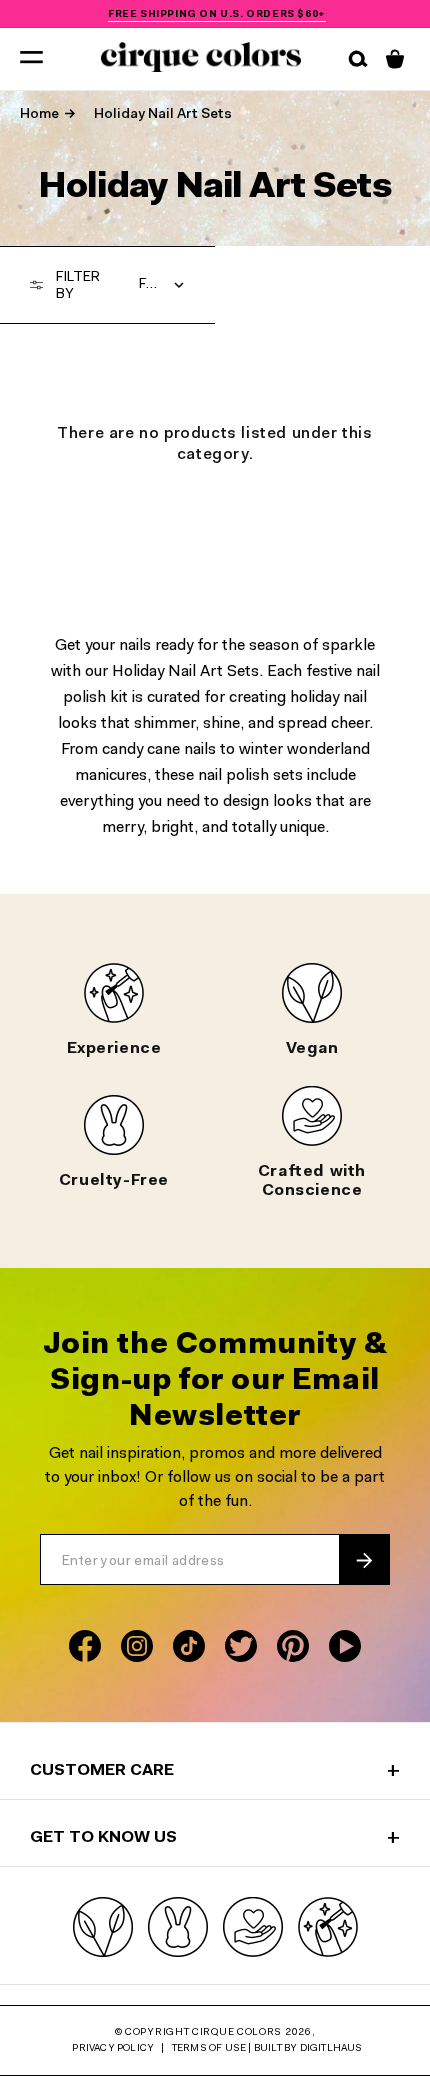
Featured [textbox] (162, 285)
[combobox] (162, 285)
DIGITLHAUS (331, 2049)
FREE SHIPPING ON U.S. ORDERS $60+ (217, 14)
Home (39, 115)
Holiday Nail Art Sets (163, 115)
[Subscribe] (364, 1560)
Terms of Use (209, 2049)
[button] (31, 56)
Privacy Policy (113, 2049)
